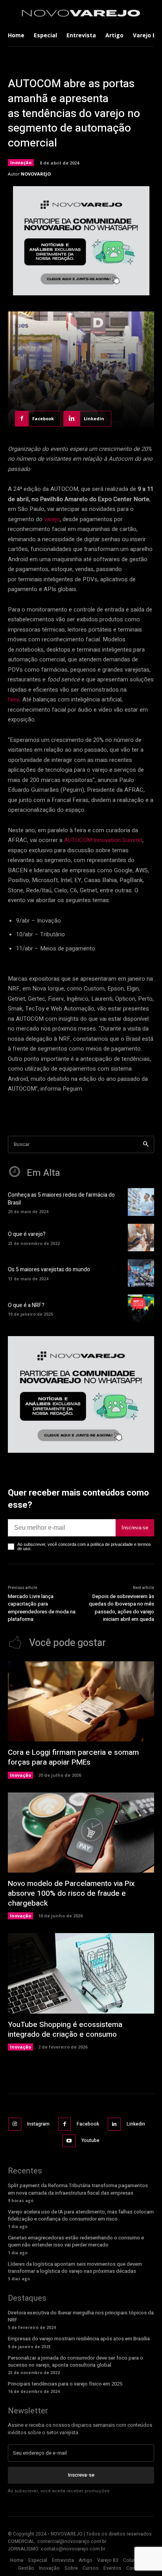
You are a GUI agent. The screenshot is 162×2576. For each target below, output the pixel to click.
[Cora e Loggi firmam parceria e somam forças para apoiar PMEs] (81, 1702)
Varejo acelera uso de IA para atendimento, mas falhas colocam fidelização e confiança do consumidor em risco (81, 2215)
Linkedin (136, 2124)
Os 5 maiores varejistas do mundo (49, 1270)
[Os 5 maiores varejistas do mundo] (141, 1273)
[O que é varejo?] (141, 1238)
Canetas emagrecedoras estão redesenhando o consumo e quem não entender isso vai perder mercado (76, 2241)
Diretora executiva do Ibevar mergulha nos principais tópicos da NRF (81, 2316)
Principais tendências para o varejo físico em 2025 (65, 2384)
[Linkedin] (114, 2124)
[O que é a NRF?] (141, 1308)
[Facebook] (65, 2124)
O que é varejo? (27, 1234)
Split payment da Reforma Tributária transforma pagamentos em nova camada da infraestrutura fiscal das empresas (78, 2189)
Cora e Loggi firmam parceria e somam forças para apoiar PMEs (73, 1757)
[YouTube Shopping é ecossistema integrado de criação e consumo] (81, 1973)
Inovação (21, 162)
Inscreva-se (135, 1528)
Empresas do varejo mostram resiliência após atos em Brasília (79, 2339)
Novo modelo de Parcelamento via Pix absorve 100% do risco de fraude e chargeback (71, 1893)
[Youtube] (69, 2141)
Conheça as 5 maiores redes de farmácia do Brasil (61, 1199)
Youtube (90, 2140)
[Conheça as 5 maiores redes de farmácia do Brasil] (141, 1202)
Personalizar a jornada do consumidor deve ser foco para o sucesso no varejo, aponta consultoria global (75, 2361)
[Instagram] (15, 2124)
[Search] (146, 1145)
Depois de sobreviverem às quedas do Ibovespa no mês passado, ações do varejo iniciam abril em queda (121, 1608)
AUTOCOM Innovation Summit (103, 840)
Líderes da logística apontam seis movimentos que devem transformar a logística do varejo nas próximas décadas (75, 2268)
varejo (52, 519)
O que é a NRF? (26, 1305)
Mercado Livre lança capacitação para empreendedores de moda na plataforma (42, 1608)
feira (14, 699)
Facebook (88, 2124)
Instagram (38, 2124)
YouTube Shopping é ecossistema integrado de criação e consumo (65, 2029)
